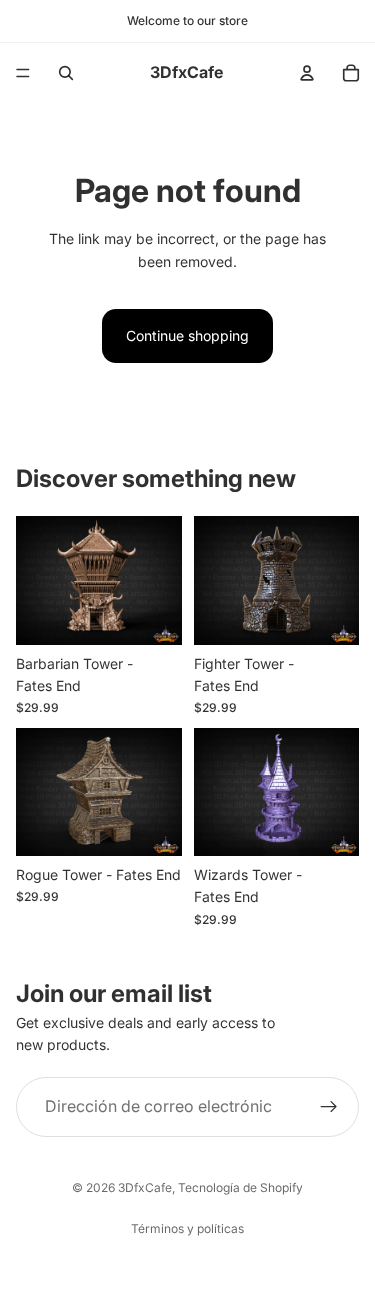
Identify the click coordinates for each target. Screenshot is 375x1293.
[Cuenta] (307, 73)
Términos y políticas (187, 1228)
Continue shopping (187, 335)
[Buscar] (66, 73)
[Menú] (23, 73)
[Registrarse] (329, 1107)
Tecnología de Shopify (240, 1187)
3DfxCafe (145, 1187)
